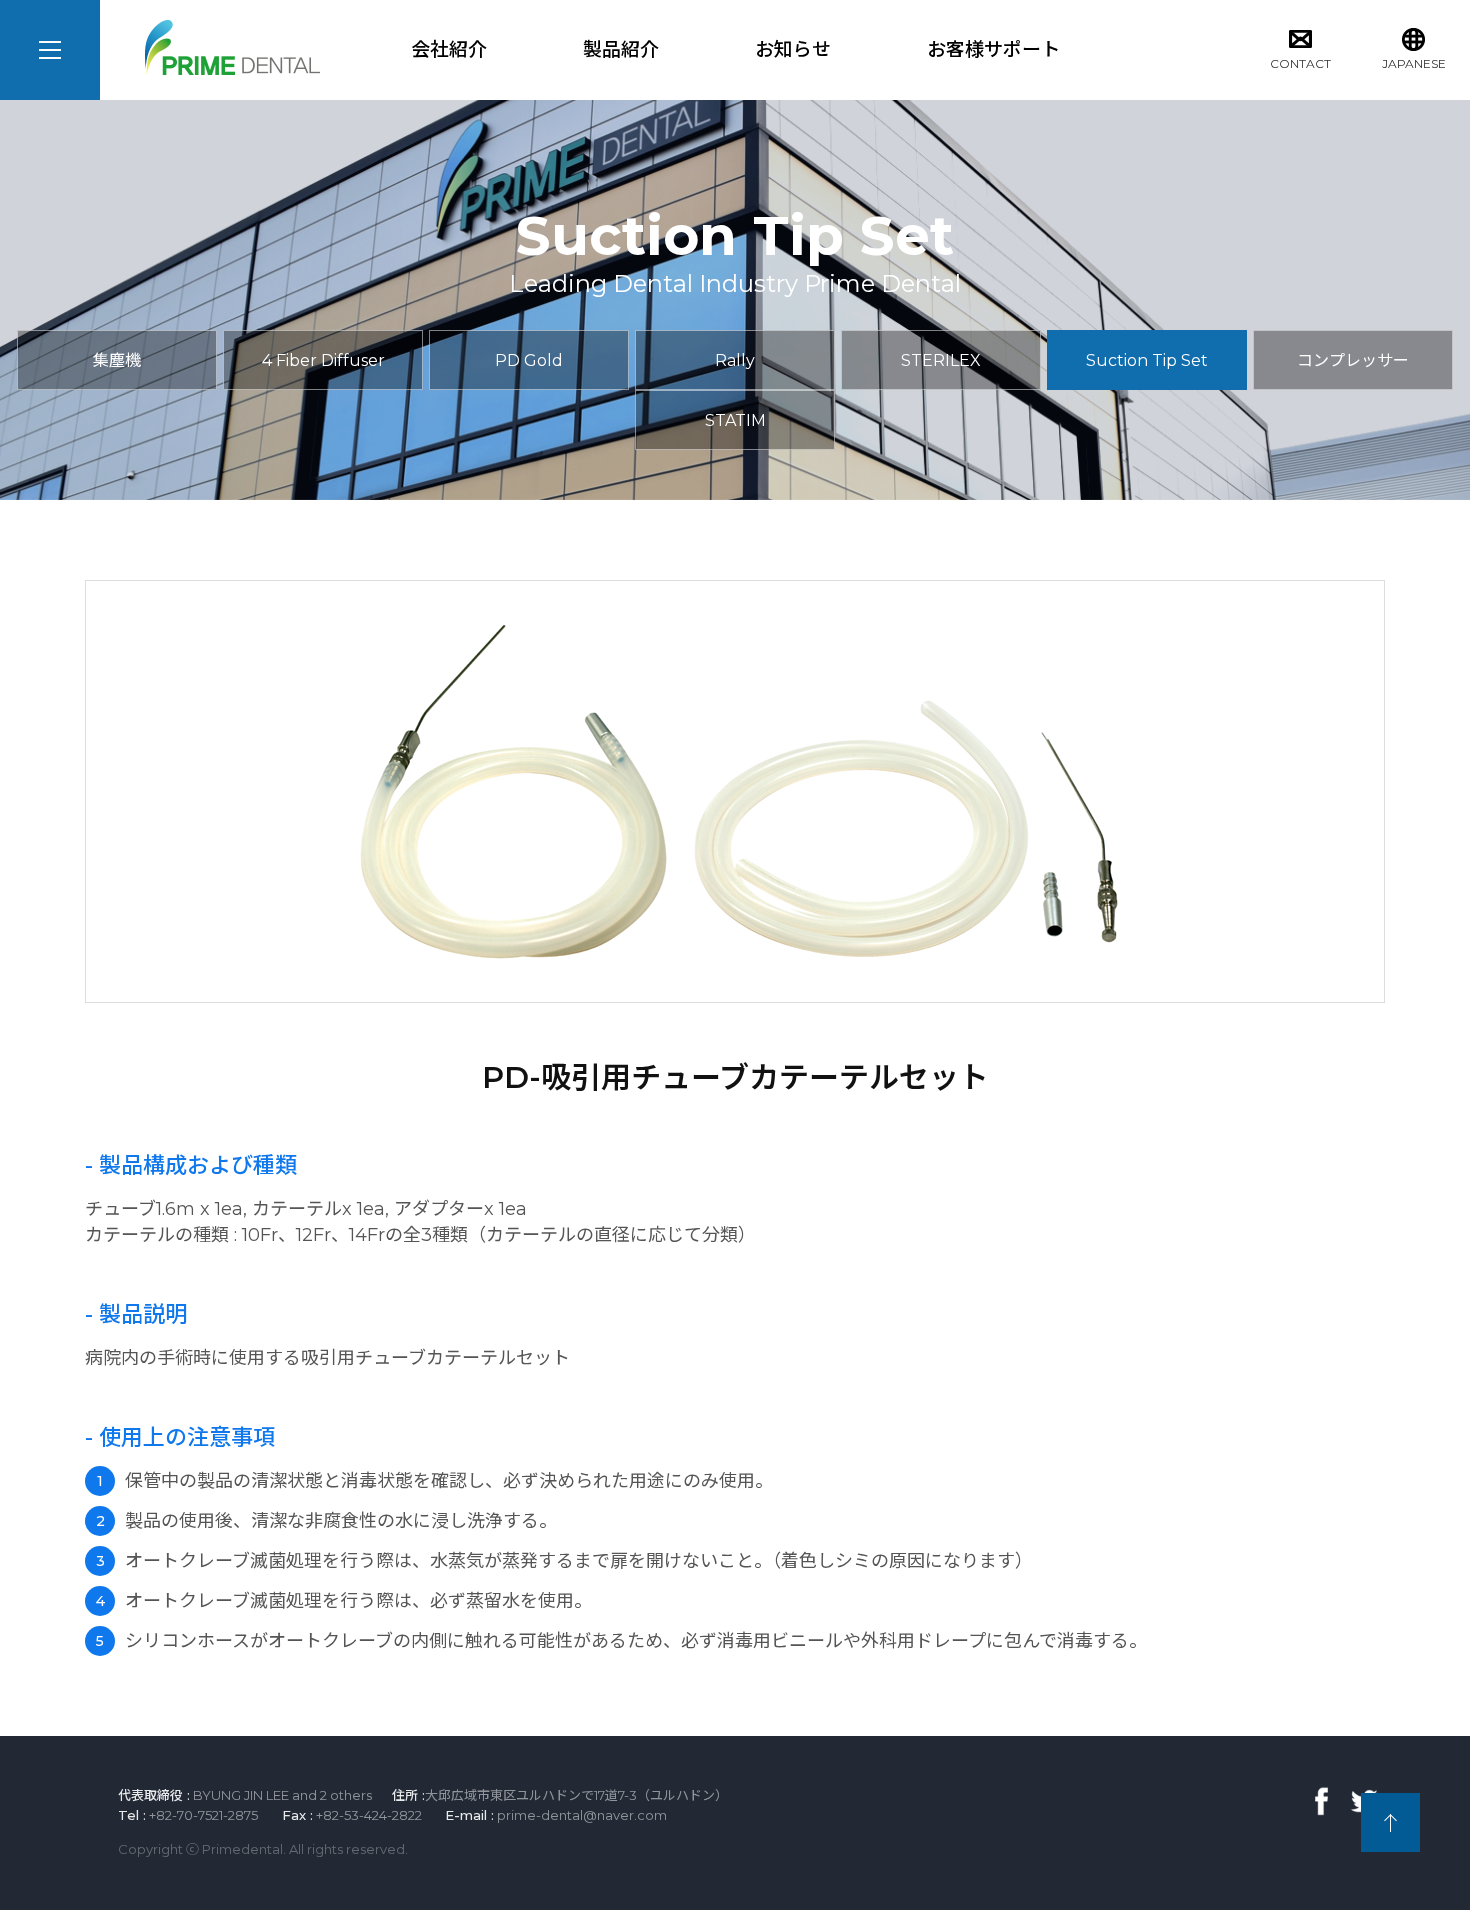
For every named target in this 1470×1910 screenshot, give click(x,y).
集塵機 (117, 360)
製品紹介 (621, 49)
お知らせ (793, 49)
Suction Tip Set (1147, 360)
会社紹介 (449, 49)
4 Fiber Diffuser (323, 360)
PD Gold (529, 360)
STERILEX (941, 360)
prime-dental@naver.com (582, 1815)
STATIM (735, 420)
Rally (735, 360)
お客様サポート (993, 49)
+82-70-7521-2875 (203, 1815)
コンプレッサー (1353, 360)
